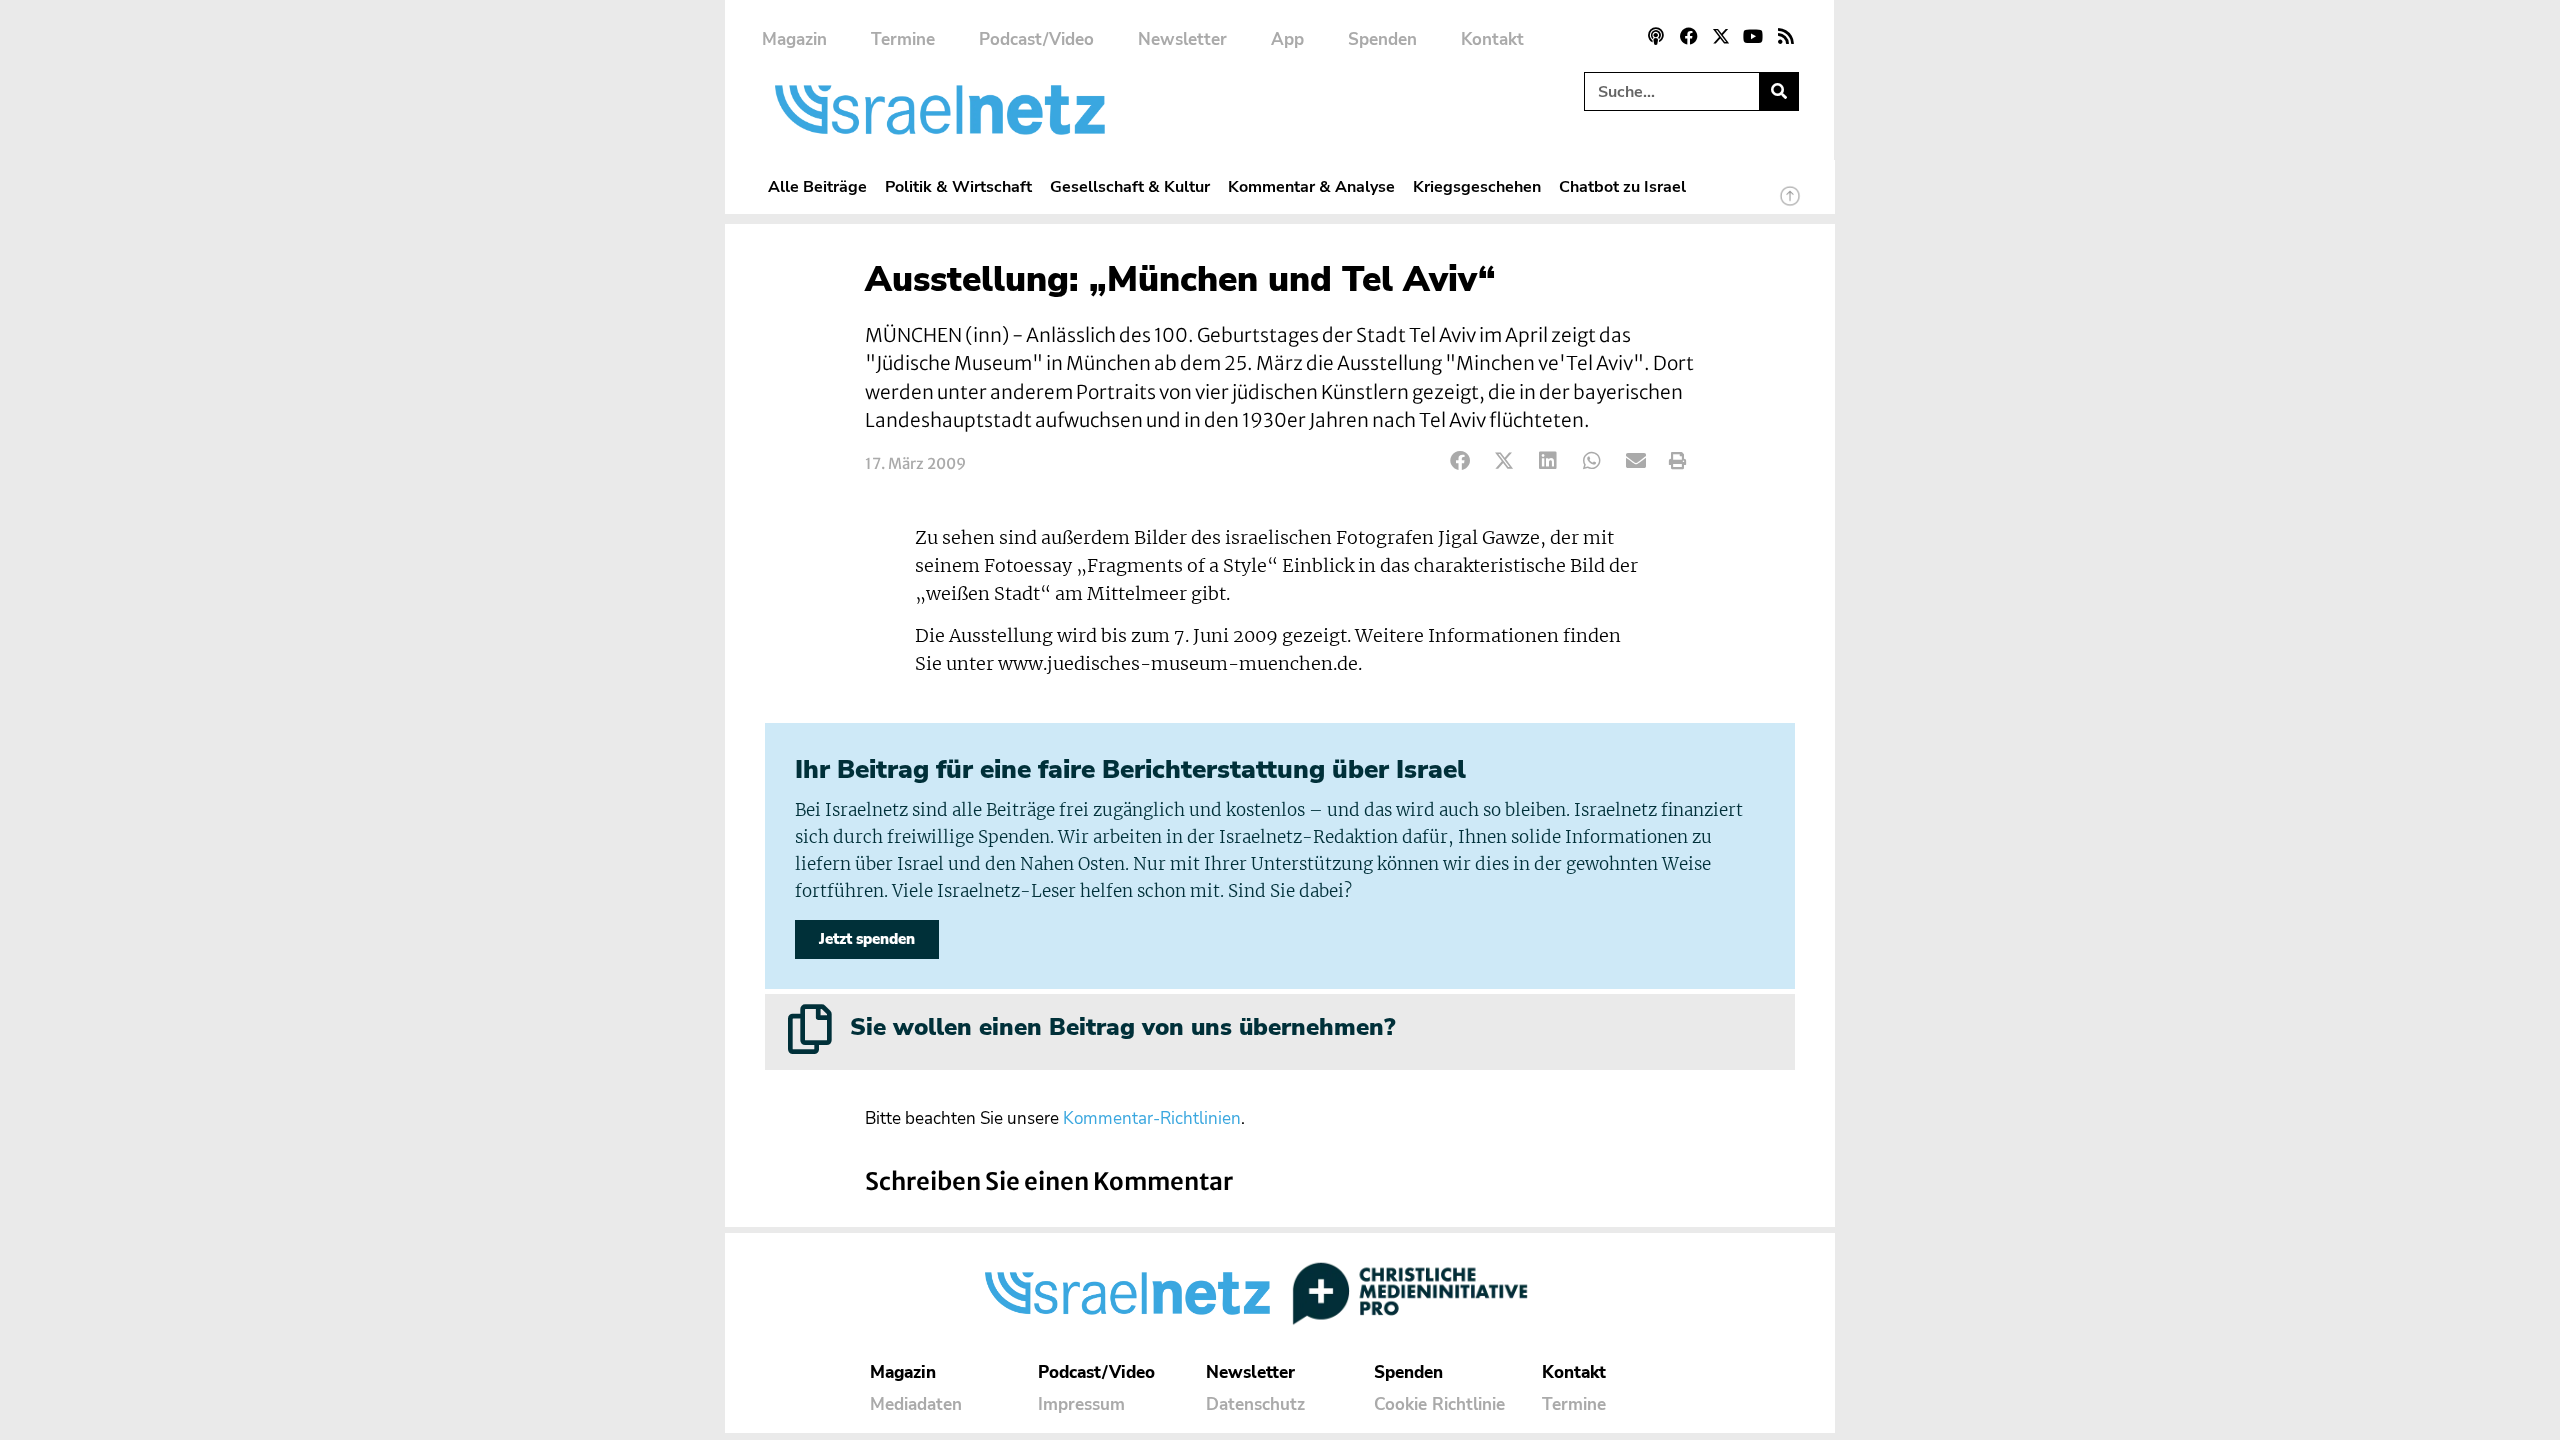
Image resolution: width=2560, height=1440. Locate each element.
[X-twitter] (1721, 36)
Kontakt (1492, 39)
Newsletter (1182, 39)
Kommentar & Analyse (1311, 186)
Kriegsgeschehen (1477, 186)
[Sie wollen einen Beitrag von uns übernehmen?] (810, 1029)
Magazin (794, 39)
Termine (903, 39)
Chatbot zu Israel (1622, 186)
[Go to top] (1790, 205)
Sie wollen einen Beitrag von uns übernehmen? (1122, 1027)
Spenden (1382, 39)
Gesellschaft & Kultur (1130, 186)
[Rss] (1786, 36)
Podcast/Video (1036, 39)
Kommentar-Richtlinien (1152, 1118)
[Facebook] (1688, 36)
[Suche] (1778, 91)
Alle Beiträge (817, 186)
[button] (1460, 461)
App (1287, 39)
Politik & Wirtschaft (958, 186)
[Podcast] (1656, 36)
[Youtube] (1753, 36)
